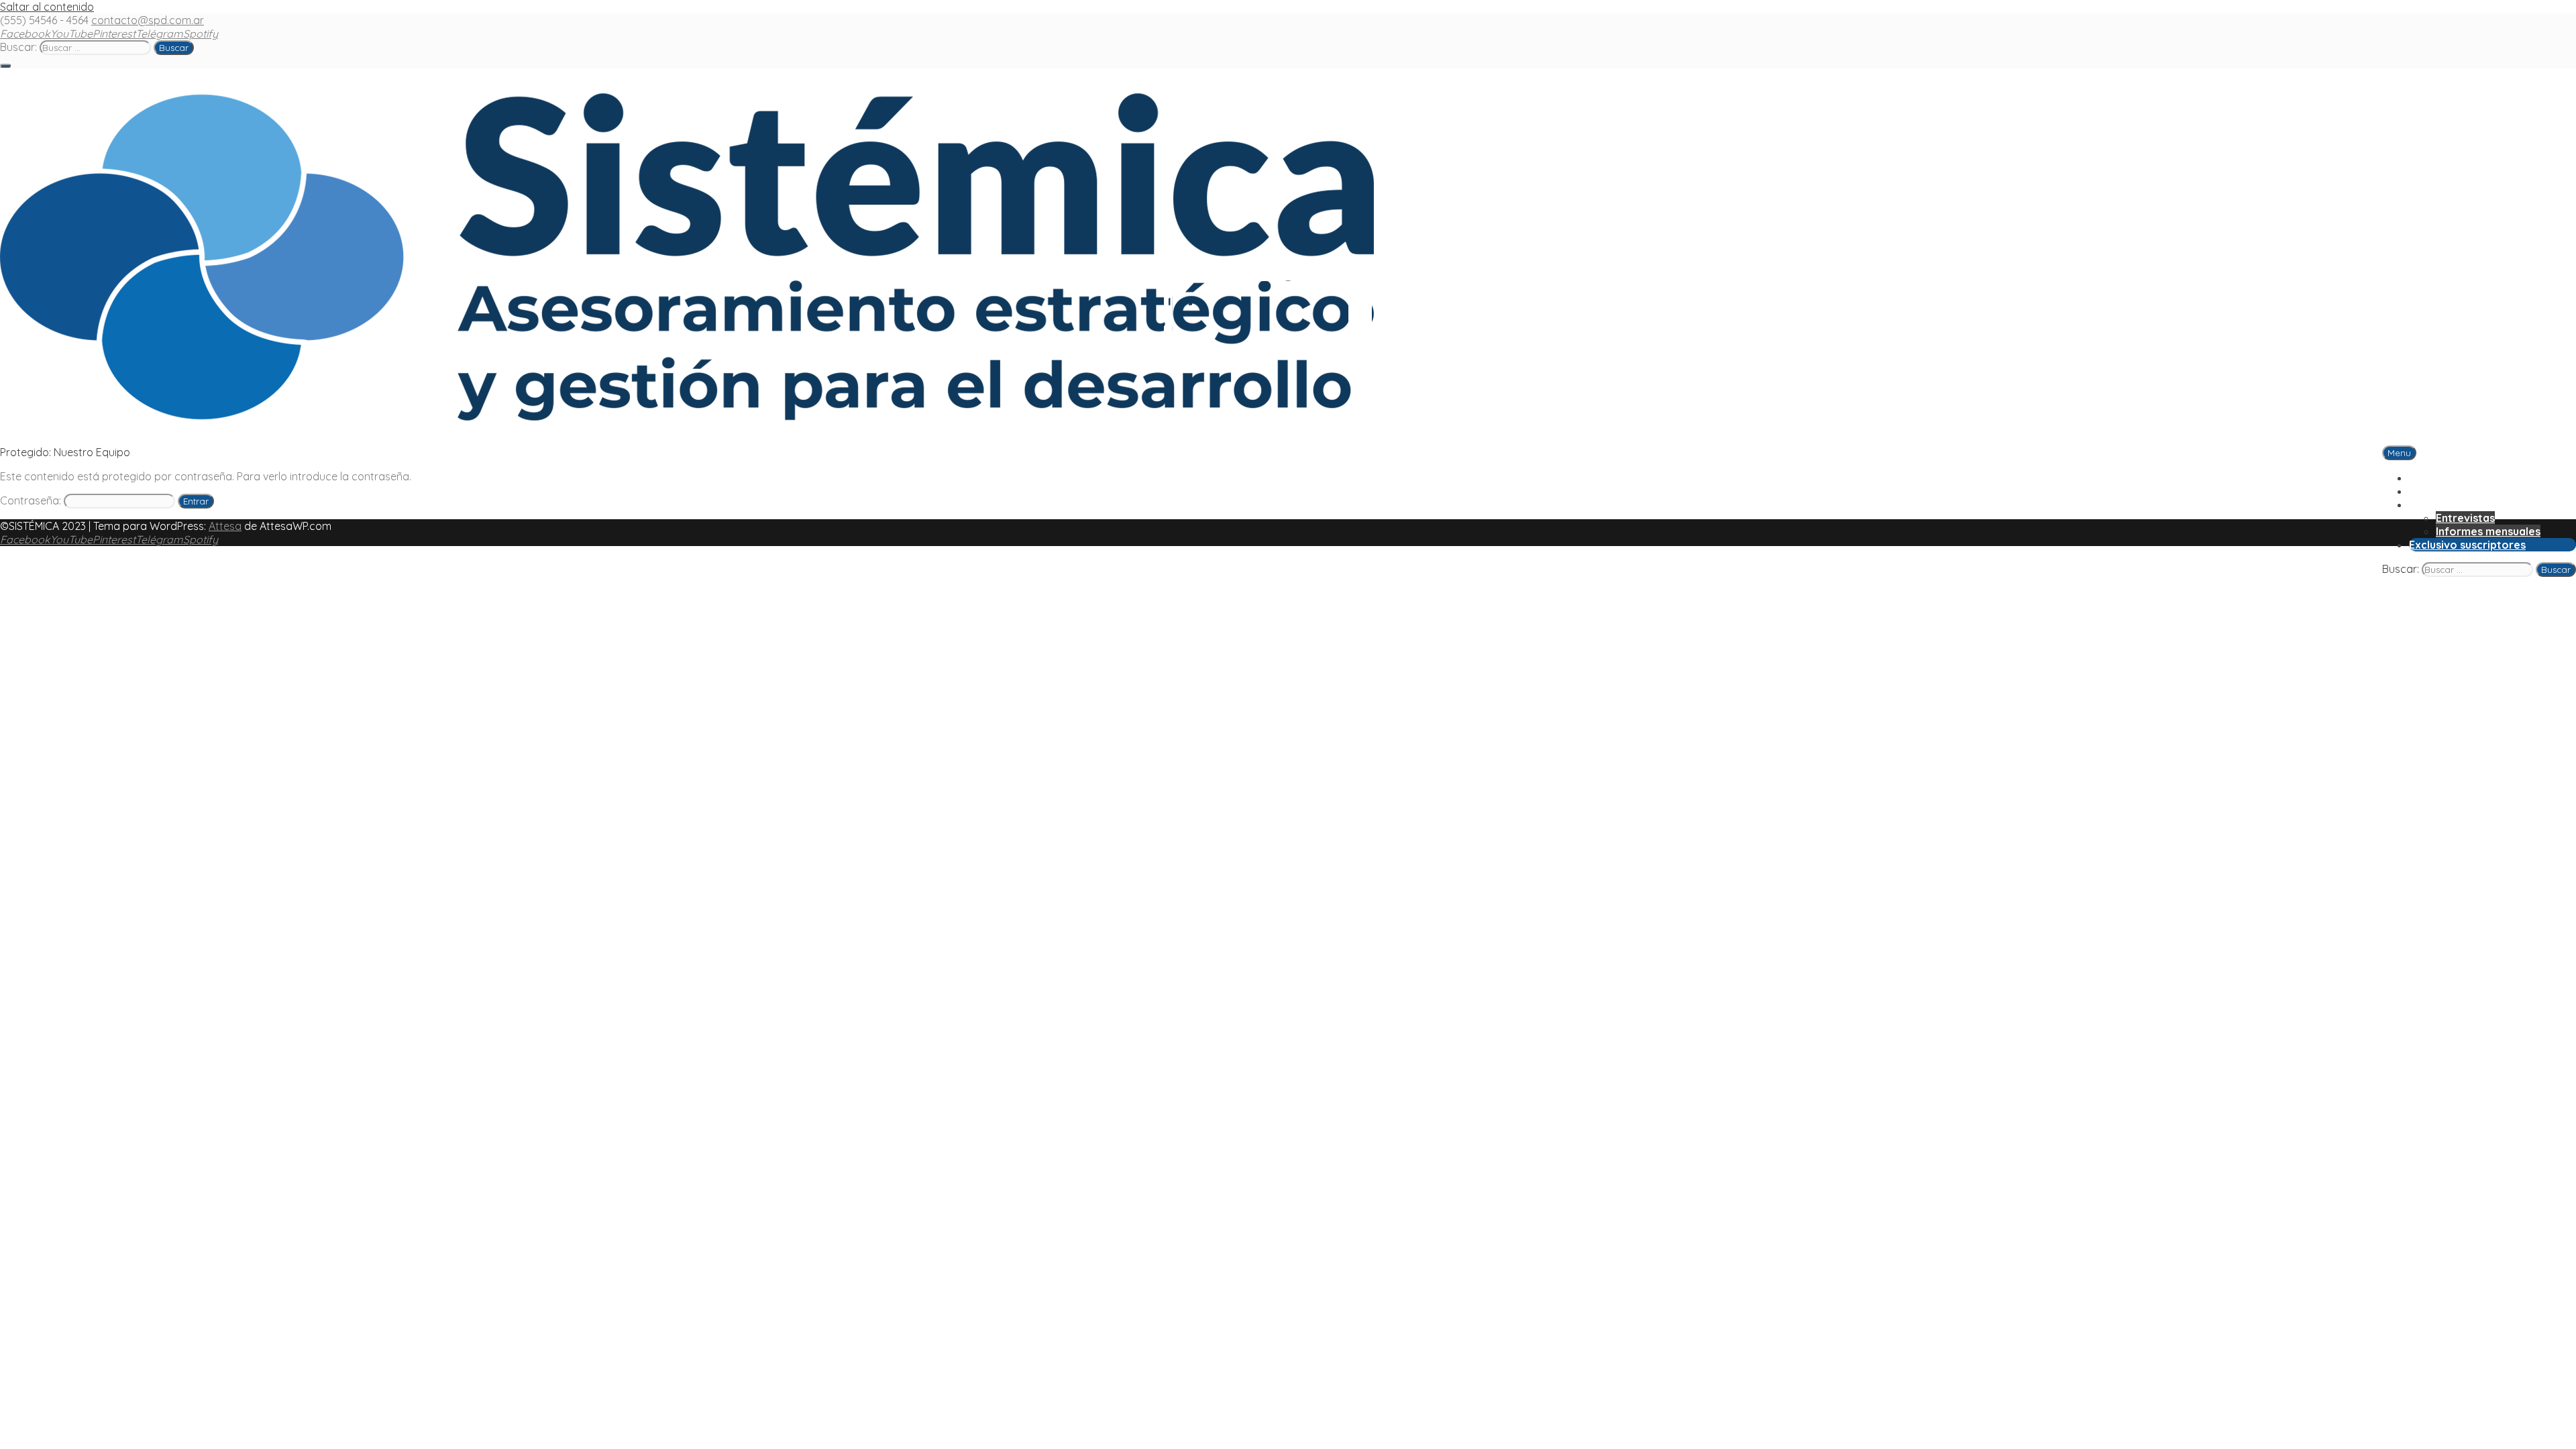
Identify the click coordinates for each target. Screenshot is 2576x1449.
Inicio (2423, 478)
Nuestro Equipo (2449, 491)
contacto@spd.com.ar (148, 20)
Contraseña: (32, 500)
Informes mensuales (2488, 531)
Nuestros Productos (2462, 504)
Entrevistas (2465, 518)
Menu (2399, 453)
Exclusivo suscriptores (2467, 545)
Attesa (225, 526)
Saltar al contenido (47, 7)
